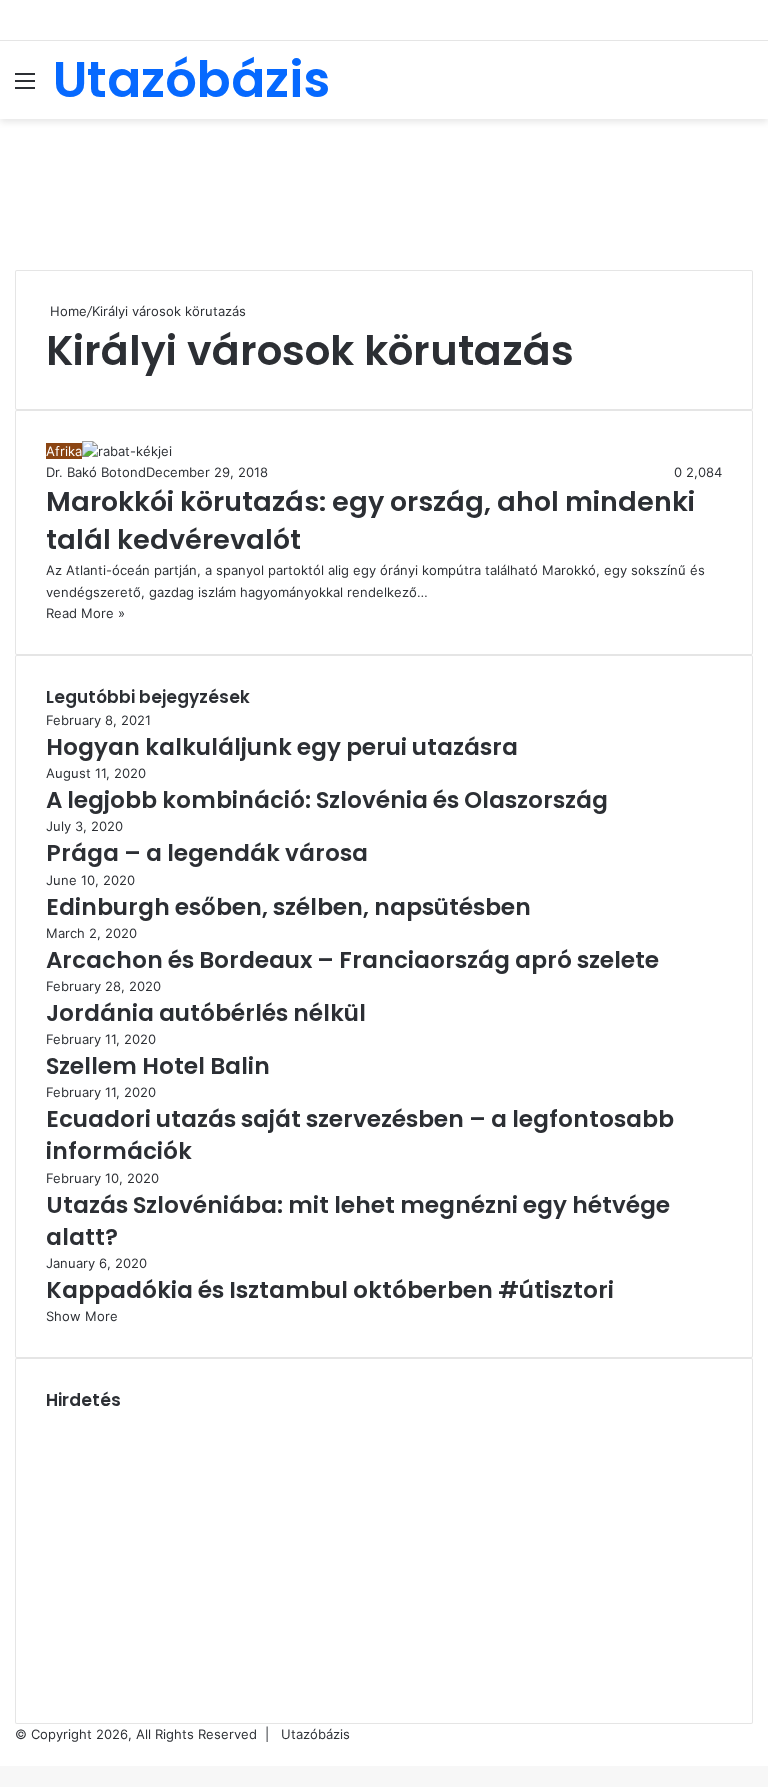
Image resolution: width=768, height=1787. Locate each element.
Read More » (85, 613)
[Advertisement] (384, 184)
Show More (82, 1316)
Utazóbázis (315, 1734)
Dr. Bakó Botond (96, 472)
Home (66, 311)
